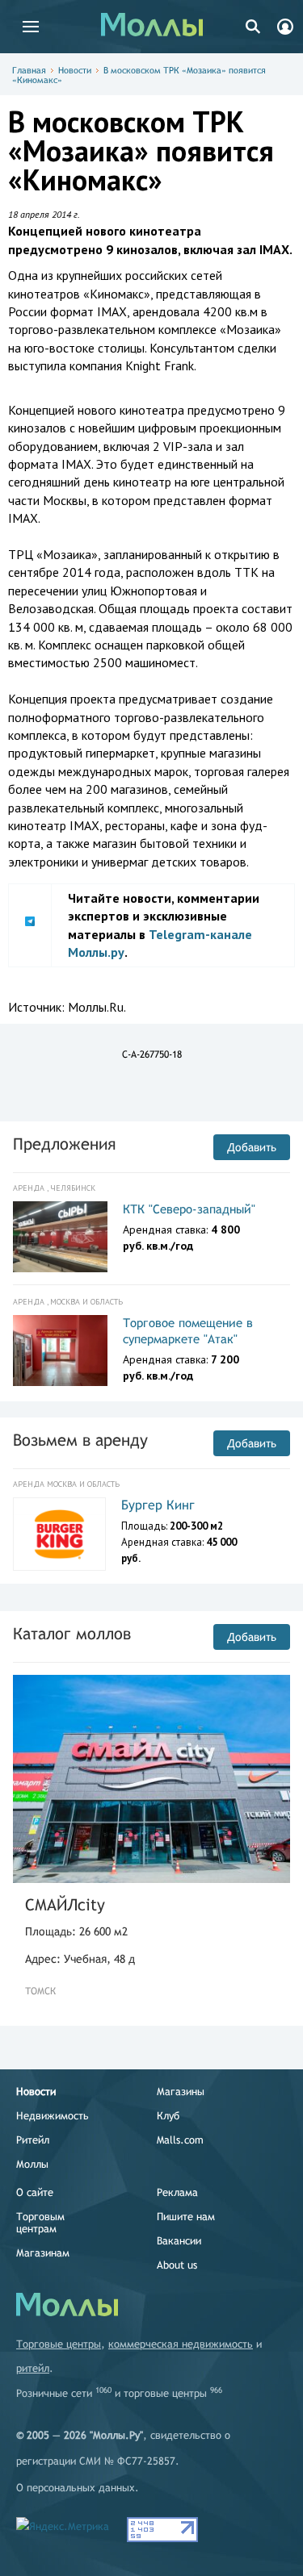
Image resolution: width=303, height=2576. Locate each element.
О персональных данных (76, 2488)
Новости (75, 70)
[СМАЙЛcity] (151, 1779)
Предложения (64, 1144)
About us (177, 2265)
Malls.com (180, 2140)
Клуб (168, 2116)
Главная (29, 70)
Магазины (181, 2092)
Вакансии (179, 2241)
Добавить (252, 1147)
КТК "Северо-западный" (189, 1209)
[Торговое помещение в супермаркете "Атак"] (60, 1351)
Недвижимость (53, 2116)
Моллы (32, 2164)
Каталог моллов (72, 1633)
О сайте (35, 2192)
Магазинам (43, 2253)
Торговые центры (59, 2344)
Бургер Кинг (158, 1505)
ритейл (33, 2368)
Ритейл (33, 2140)
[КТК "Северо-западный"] (60, 1237)
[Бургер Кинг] (59, 1534)
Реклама (177, 2192)
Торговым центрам (40, 2223)
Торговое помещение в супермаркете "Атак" (188, 1331)
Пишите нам (186, 2217)
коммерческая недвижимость (181, 2344)
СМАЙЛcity (65, 1904)
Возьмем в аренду (80, 1440)
